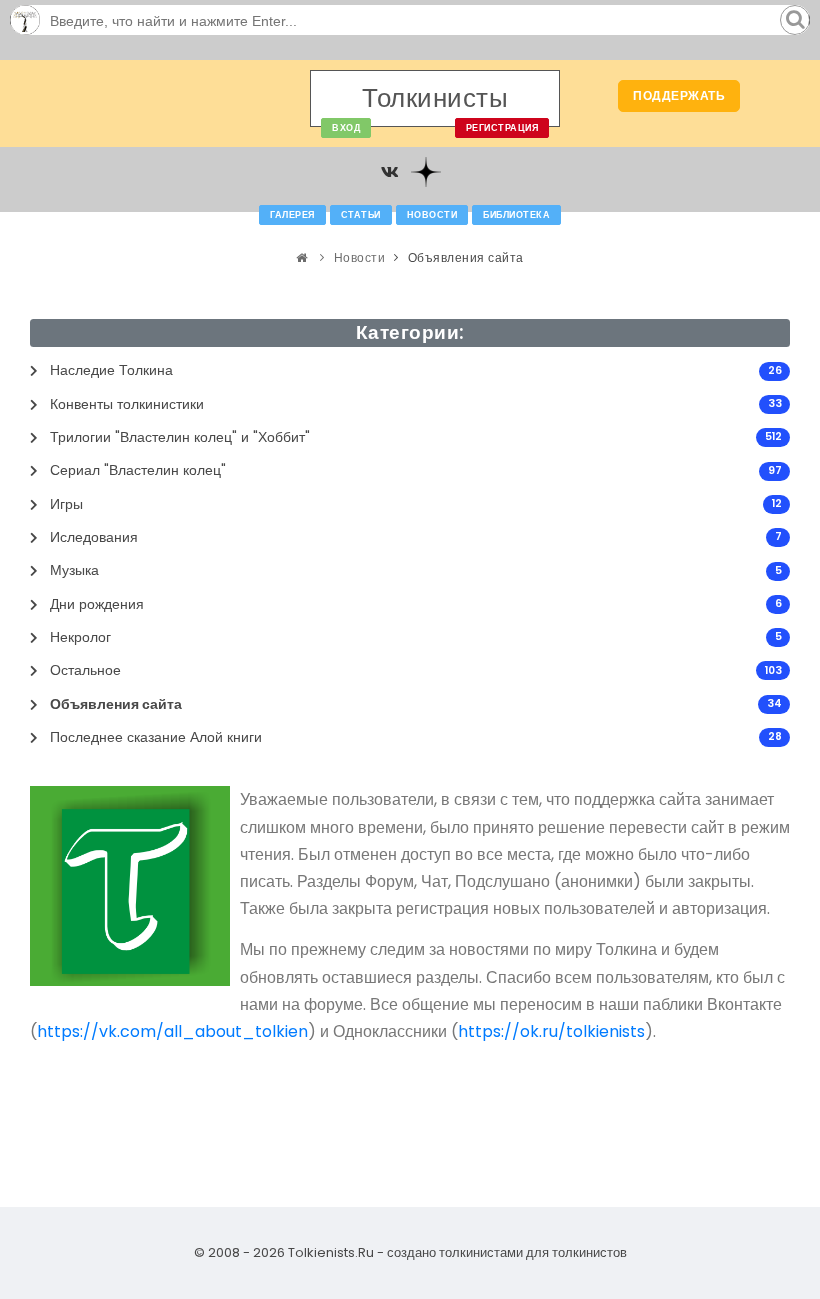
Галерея (292, 215)
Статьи (361, 215)
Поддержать (679, 95)
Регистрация (502, 128)
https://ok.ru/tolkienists (551, 1031)
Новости (432, 215)
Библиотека (516, 215)
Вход (346, 128)
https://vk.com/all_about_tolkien (172, 1031)
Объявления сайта (466, 257)
